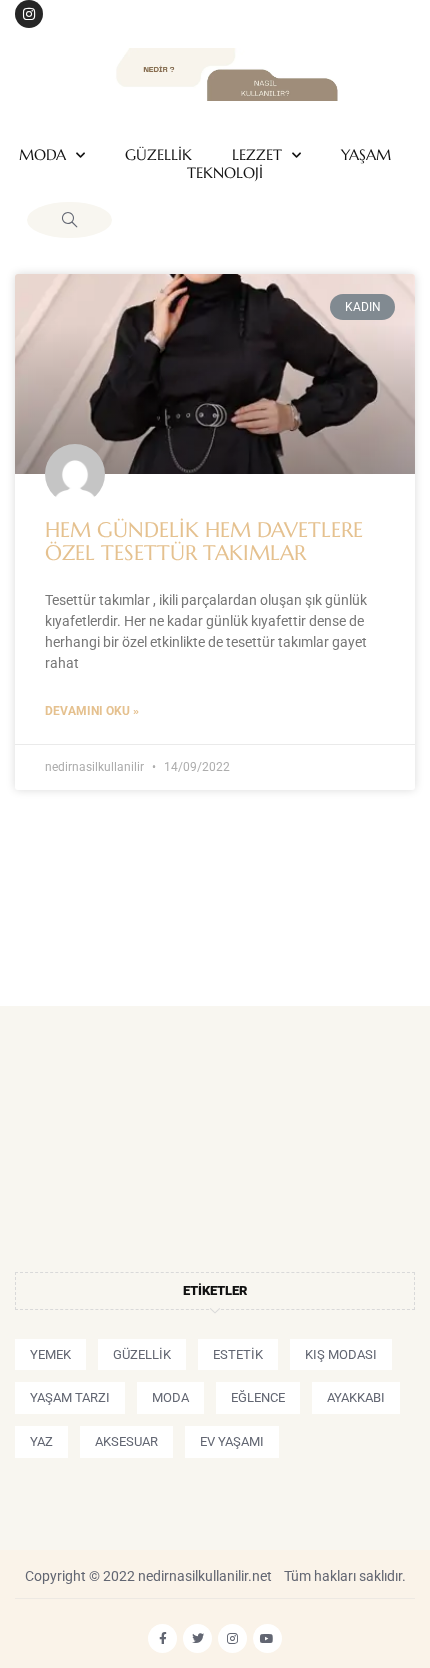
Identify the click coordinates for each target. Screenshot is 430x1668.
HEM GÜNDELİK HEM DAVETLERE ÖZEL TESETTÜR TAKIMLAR (204, 541)
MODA (42, 155)
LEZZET (257, 155)
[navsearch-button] (69, 220)
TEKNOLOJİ (225, 173)
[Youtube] (267, 1638)
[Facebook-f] (162, 1638)
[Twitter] (197, 1638)
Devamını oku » (92, 711)
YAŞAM (366, 155)
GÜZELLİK (158, 155)
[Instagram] (29, 14)
